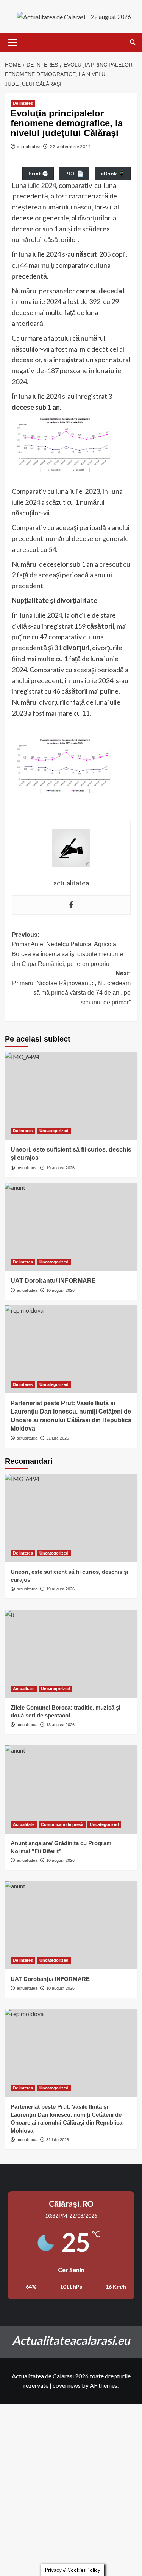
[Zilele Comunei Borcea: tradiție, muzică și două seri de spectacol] (71, 1654)
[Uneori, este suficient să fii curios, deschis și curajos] (71, 1096)
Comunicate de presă (62, 1824)
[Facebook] (71, 905)
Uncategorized (54, 1131)
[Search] (133, 43)
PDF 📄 (74, 173)
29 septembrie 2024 (70, 146)
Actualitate (24, 1689)
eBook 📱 (113, 173)
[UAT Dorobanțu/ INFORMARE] (71, 1227)
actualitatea (29, 146)
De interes (23, 103)
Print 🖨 (38, 173)
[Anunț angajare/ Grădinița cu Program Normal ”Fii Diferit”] (71, 1789)
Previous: (67, 949)
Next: (71, 988)
